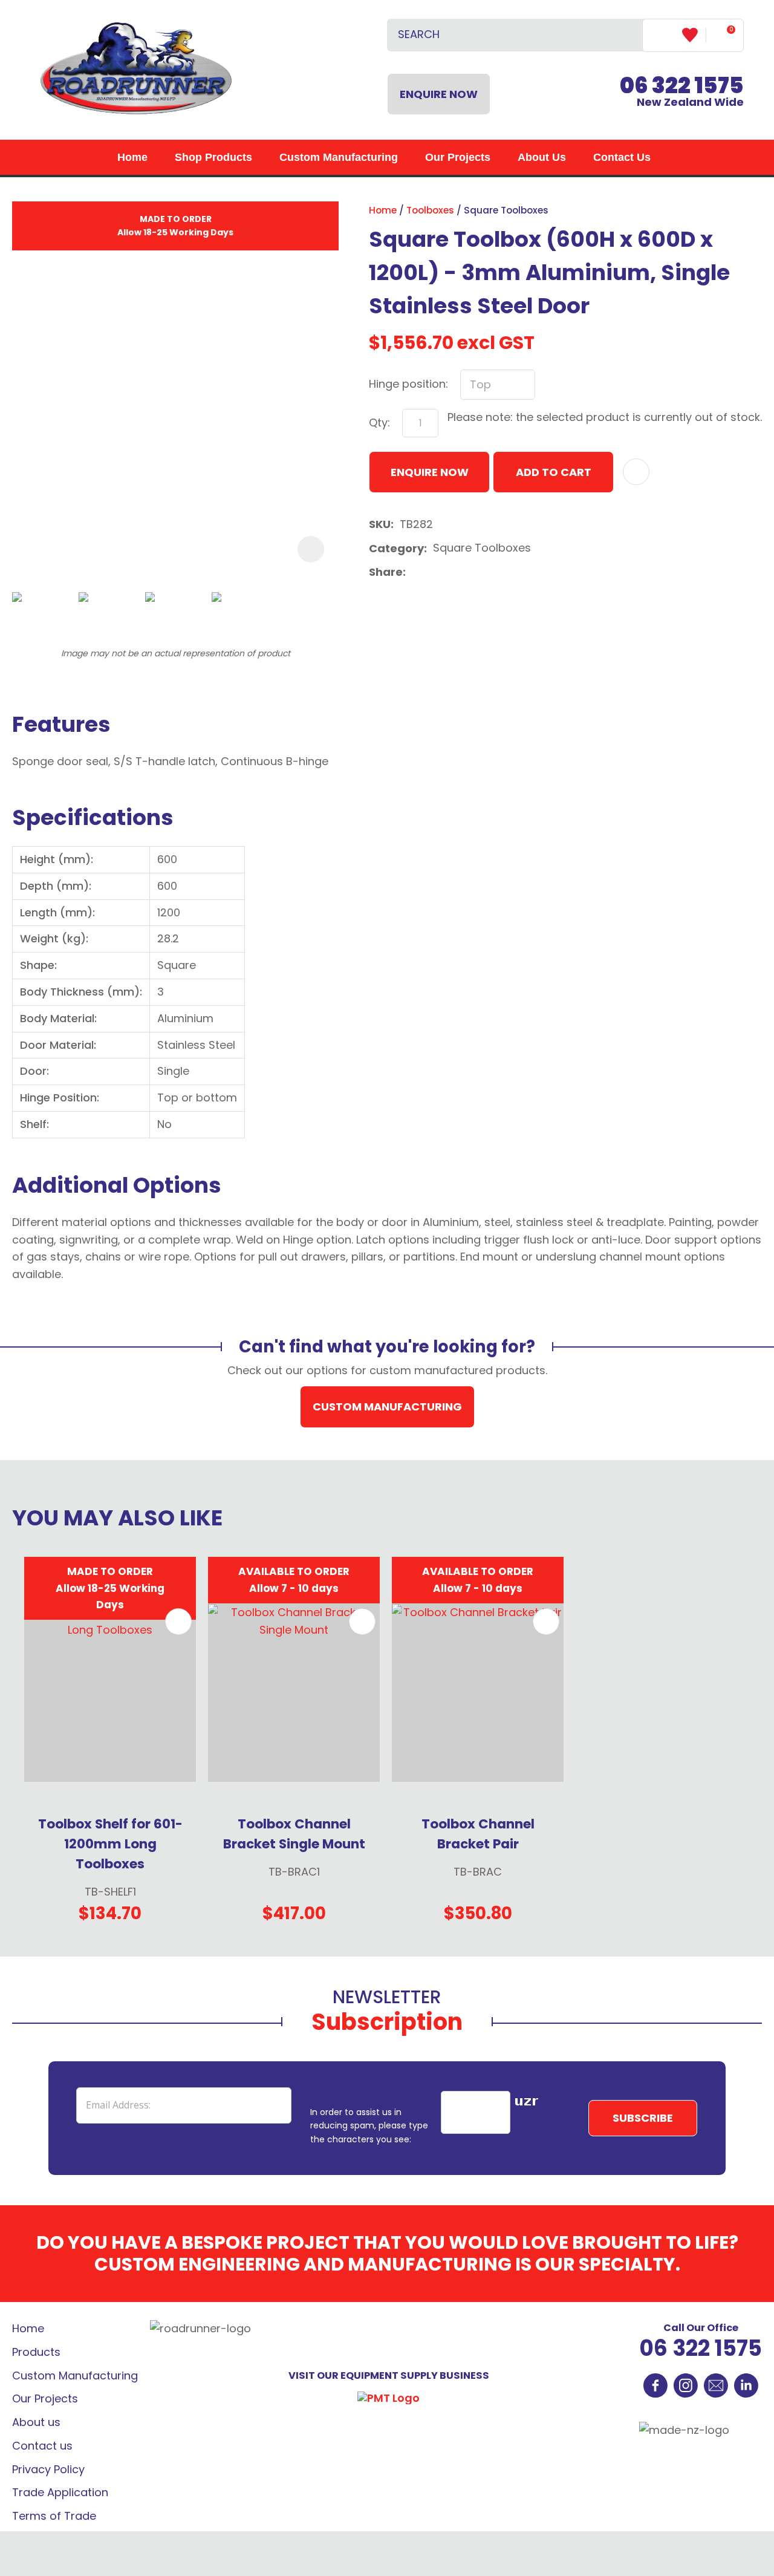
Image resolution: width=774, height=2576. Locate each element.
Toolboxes (430, 210)
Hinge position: (408, 384)
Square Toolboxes (506, 210)
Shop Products (213, 157)
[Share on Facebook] (414, 572)
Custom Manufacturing (339, 157)
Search (628, 35)
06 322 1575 (701, 2348)
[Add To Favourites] (636, 472)
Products (36, 2352)
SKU (380, 524)
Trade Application (60, 2492)
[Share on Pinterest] (469, 573)
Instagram (686, 2385)
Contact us (42, 2446)
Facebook (655, 2385)
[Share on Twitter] (431, 573)
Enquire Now (439, 94)
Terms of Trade (54, 2516)
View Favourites (694, 35)
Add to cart (554, 472)
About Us (542, 157)
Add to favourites (178, 1622)
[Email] (450, 572)
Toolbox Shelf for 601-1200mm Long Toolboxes (110, 1844)
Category (396, 548)
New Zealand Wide (682, 93)
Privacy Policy (48, 2469)
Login (662, 35)
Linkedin (746, 2385)
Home (132, 157)
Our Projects (458, 157)
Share (386, 572)
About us (36, 2422)
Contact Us (622, 157)
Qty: (379, 422)
